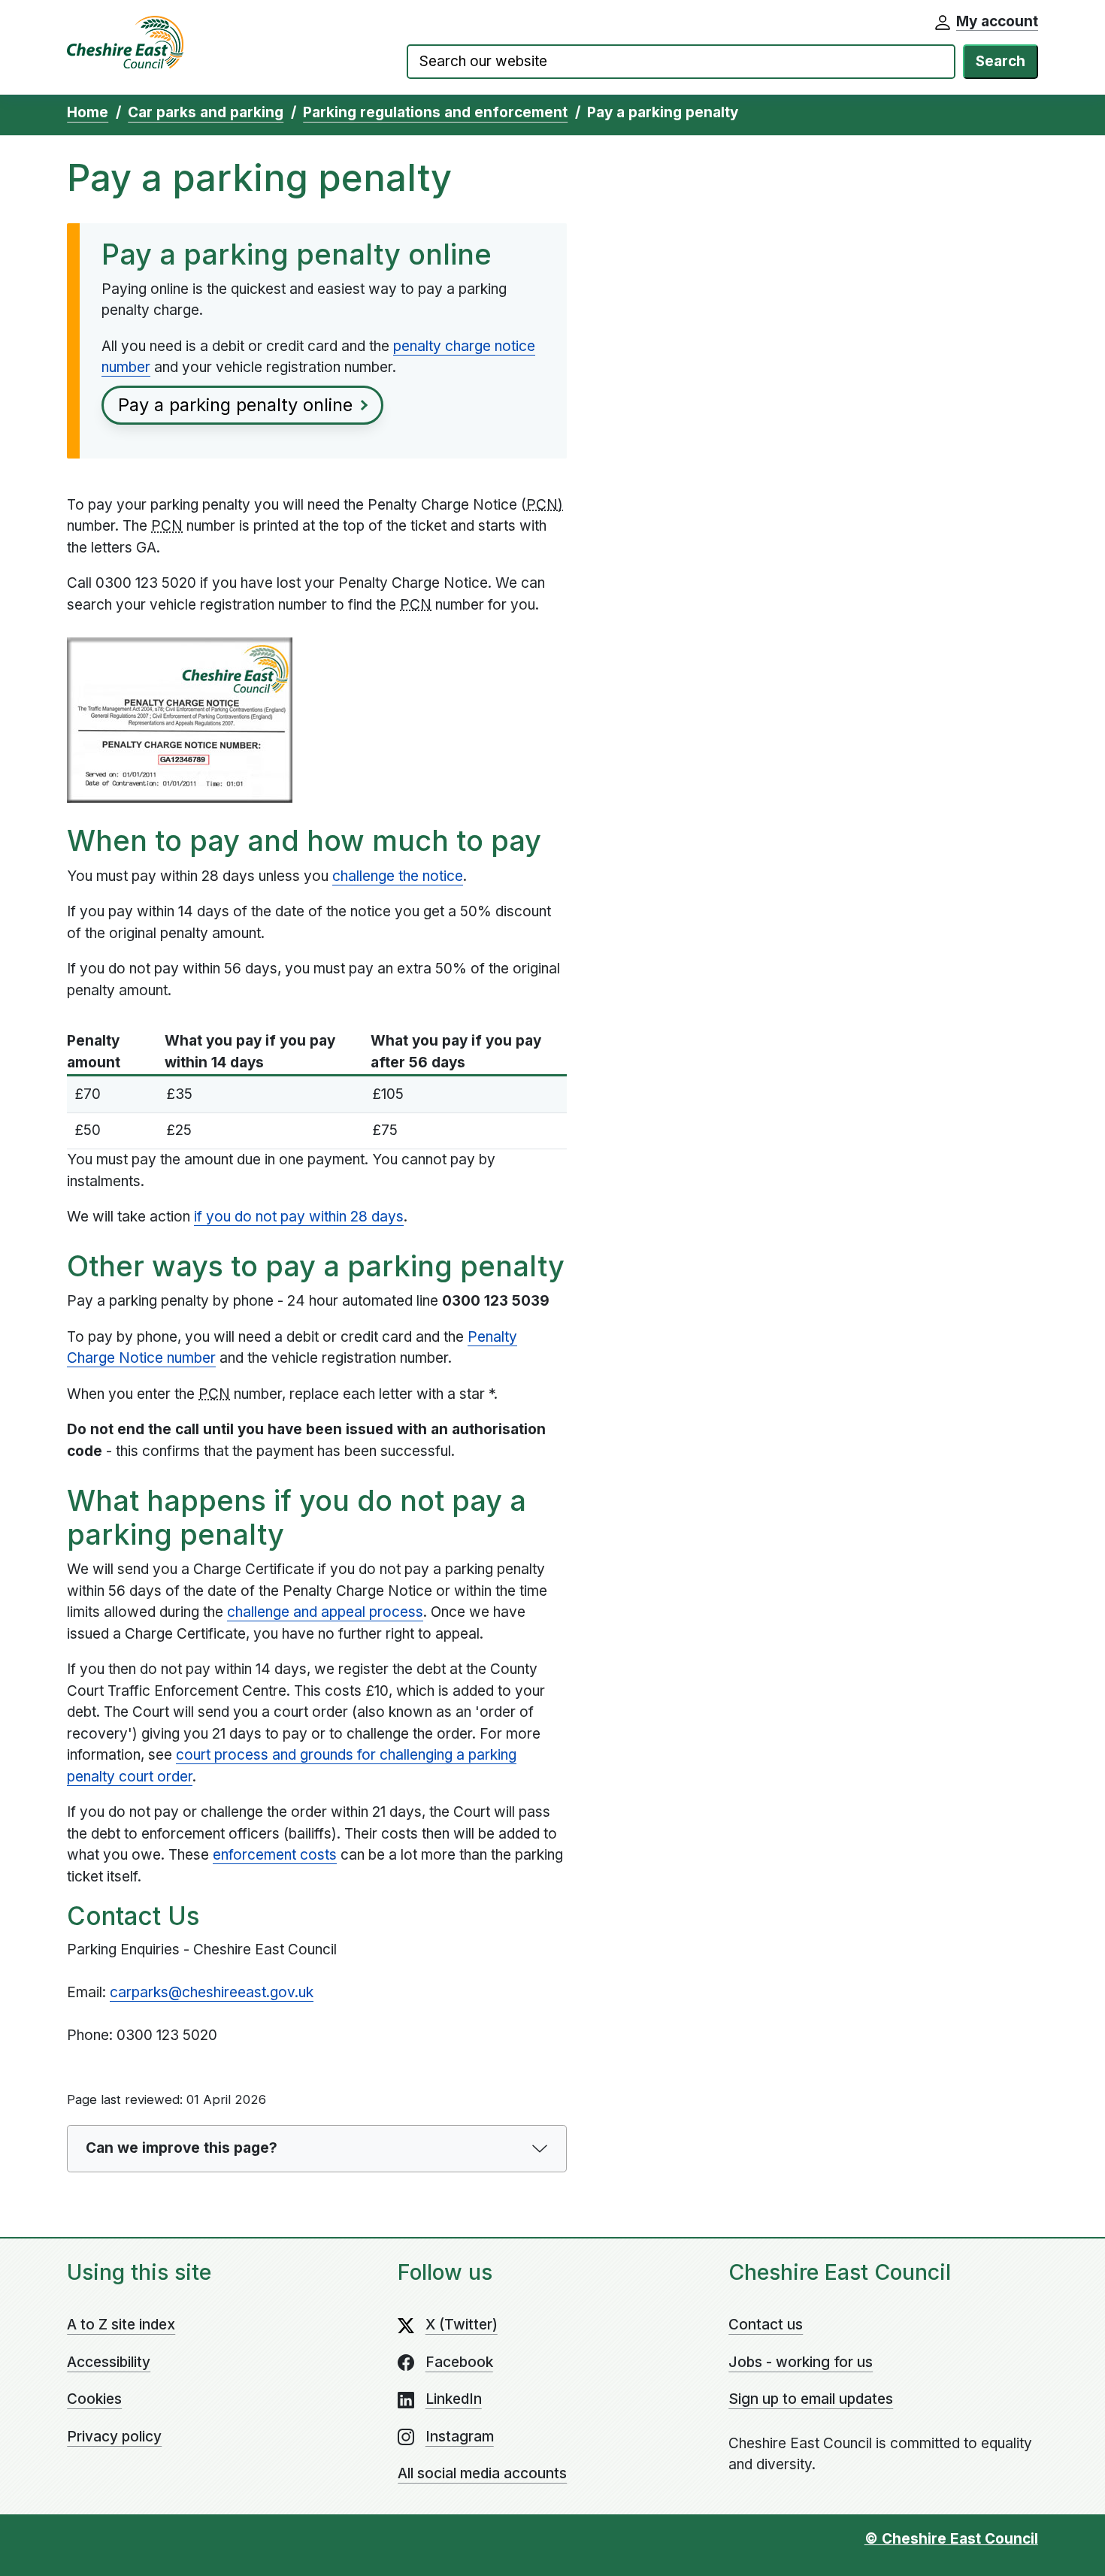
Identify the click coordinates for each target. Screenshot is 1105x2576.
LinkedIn (454, 2399)
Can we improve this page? (182, 2148)
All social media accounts (482, 2473)
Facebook (459, 2362)
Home (88, 112)
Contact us (766, 2325)
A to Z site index (121, 2325)
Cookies (94, 2399)
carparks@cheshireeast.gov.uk (212, 1992)
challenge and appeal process (325, 1612)
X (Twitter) (462, 2325)
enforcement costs (275, 1855)
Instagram (460, 2437)
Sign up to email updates (811, 2399)
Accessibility (109, 2362)
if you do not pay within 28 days (299, 1217)
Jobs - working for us (801, 2362)
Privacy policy (114, 2437)
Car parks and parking (206, 112)
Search (1001, 61)
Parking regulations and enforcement (435, 112)
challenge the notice (398, 876)
